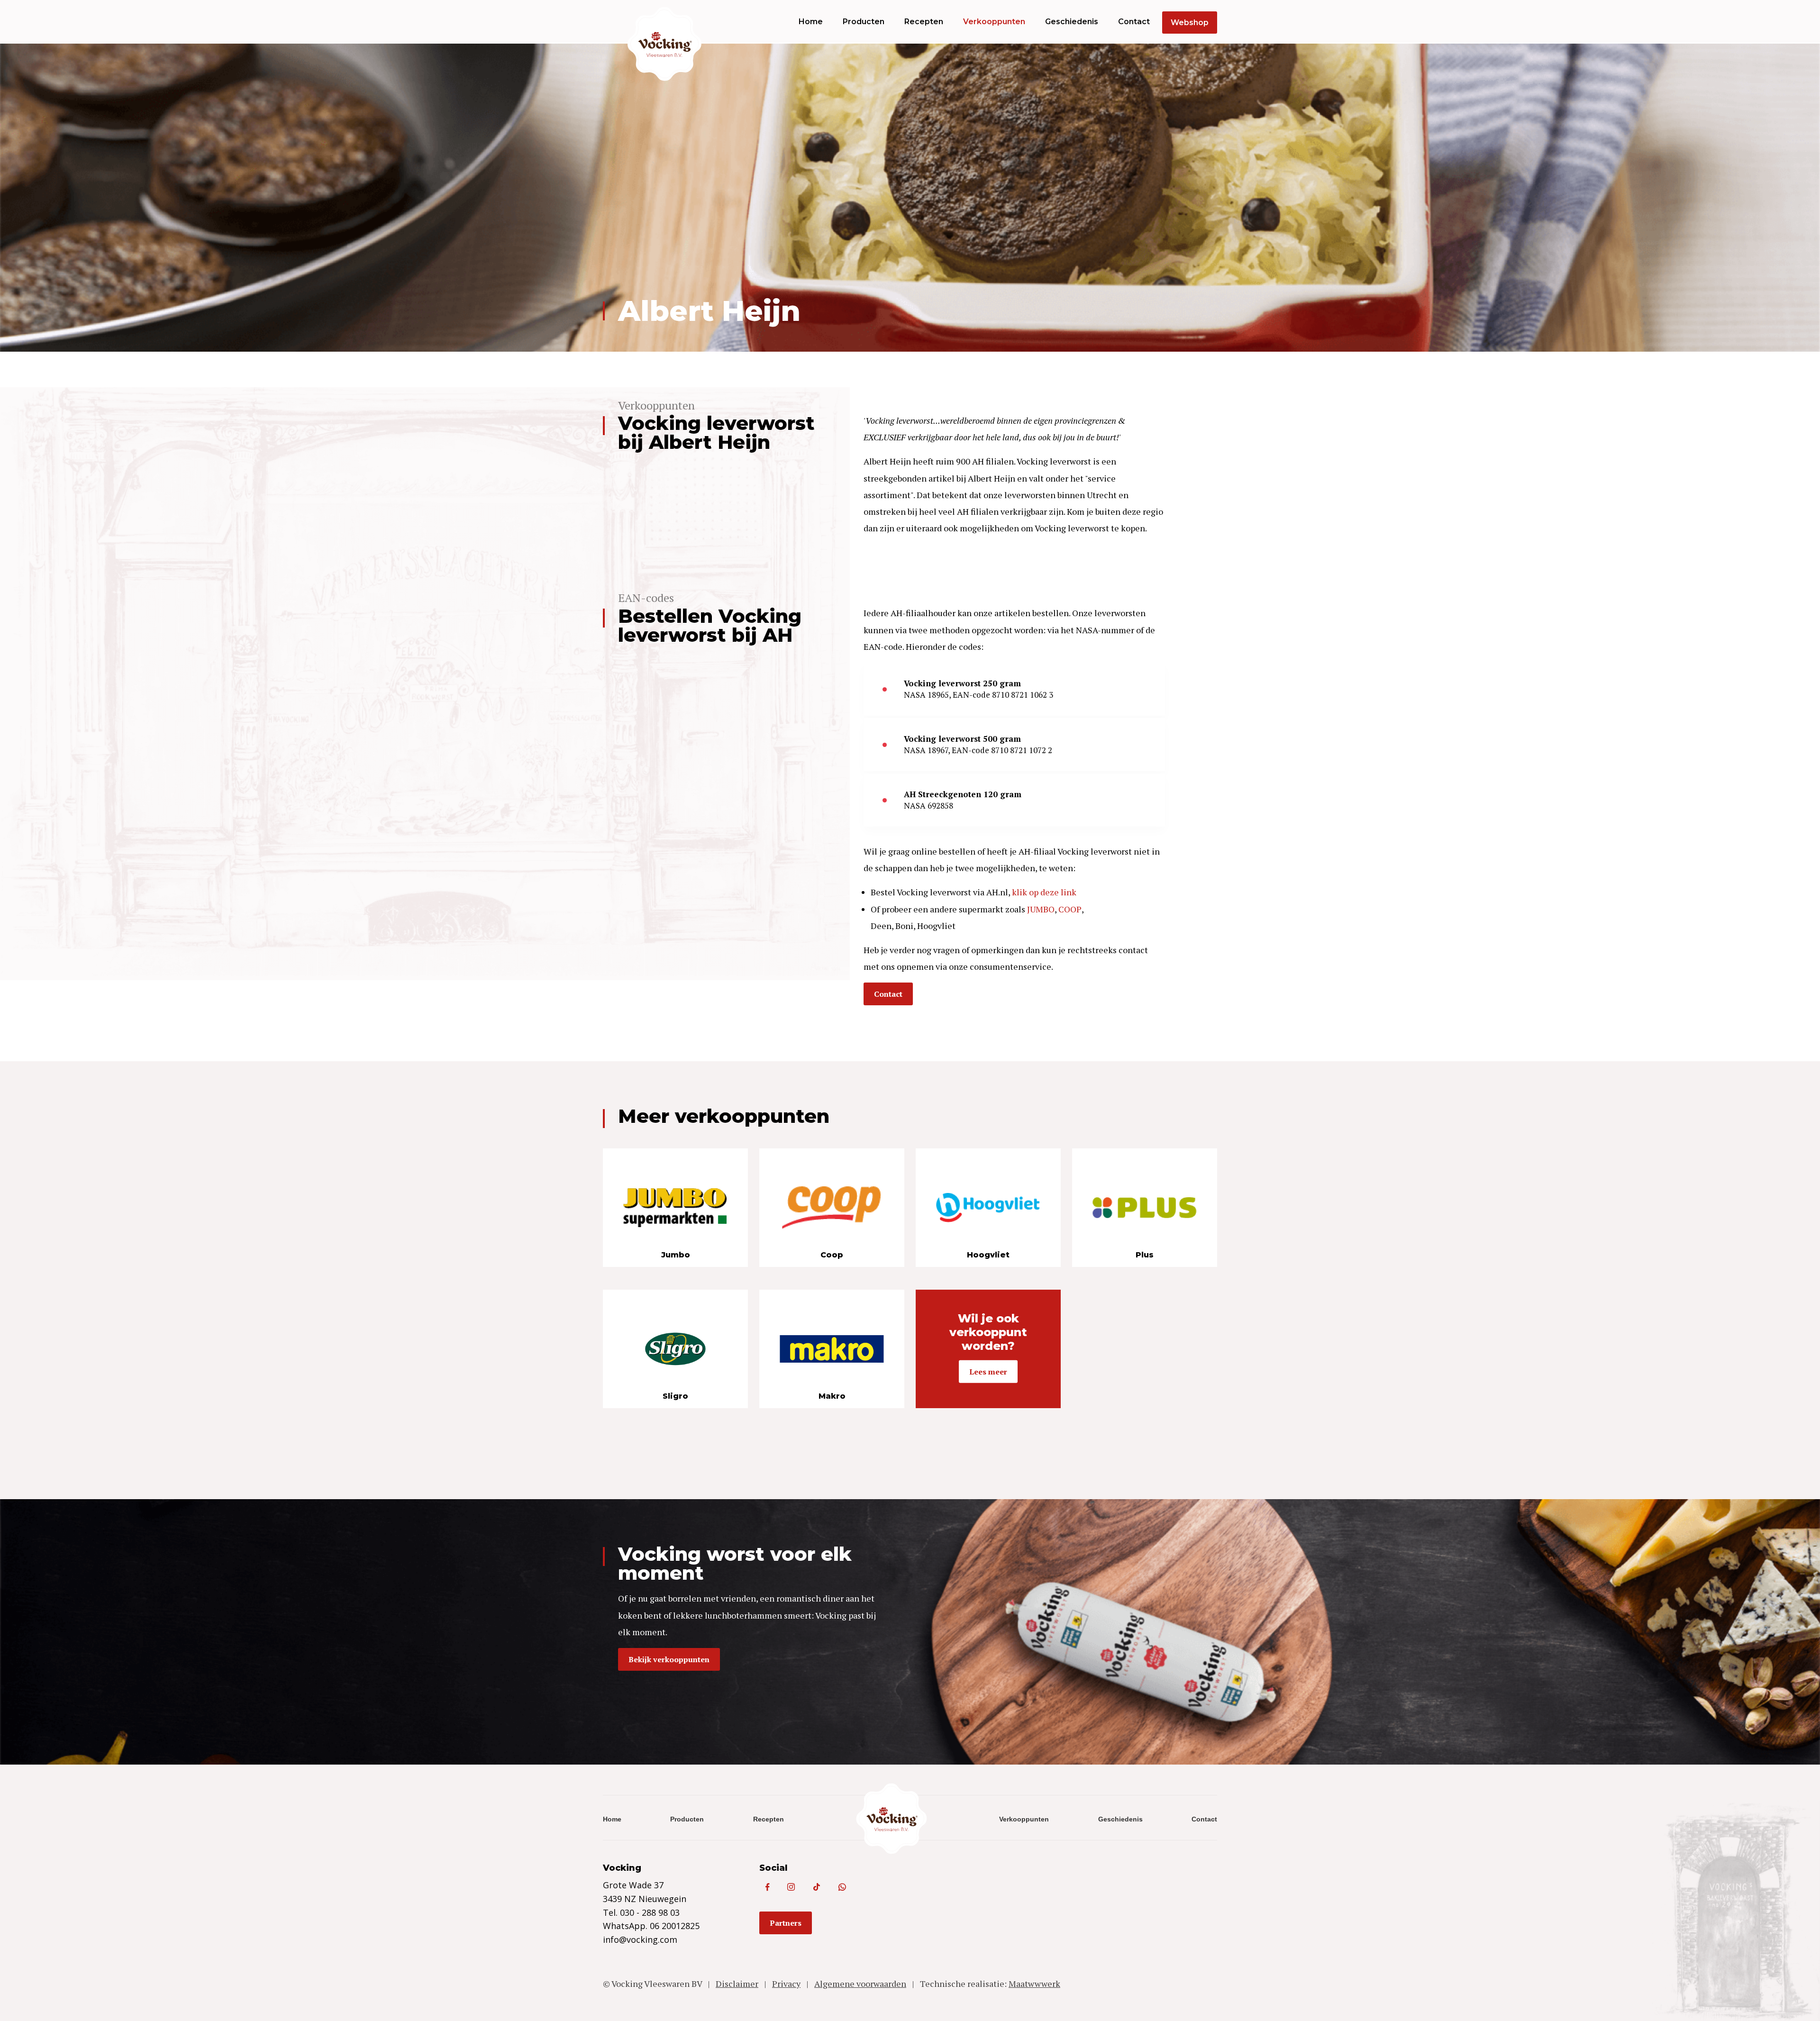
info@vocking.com (640, 1939)
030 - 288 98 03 (650, 1912)
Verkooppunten (994, 22)
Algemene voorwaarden (860, 1984)
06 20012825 (675, 1926)
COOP (1070, 909)
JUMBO (1041, 909)
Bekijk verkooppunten (669, 1659)
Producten (864, 22)
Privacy (786, 1984)
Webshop (1190, 23)
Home (811, 22)
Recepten (924, 22)
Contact (1134, 22)
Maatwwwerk (1034, 1984)
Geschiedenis (1072, 22)
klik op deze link (1044, 892)
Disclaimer (737, 1984)
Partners (786, 1923)
